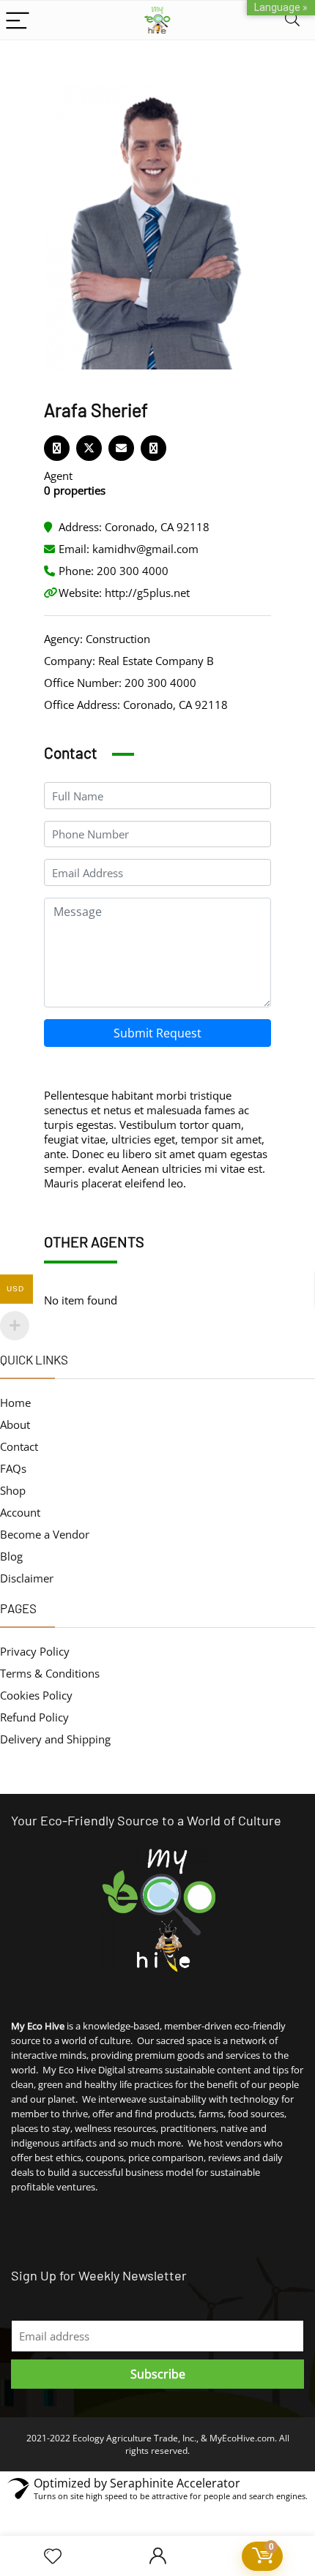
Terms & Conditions (50, 1673)
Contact (19, 1446)
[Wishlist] (53, 2556)
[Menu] (18, 20)
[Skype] (153, 448)
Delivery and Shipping (55, 1739)
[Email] (121, 448)
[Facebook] (57, 448)
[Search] (292, 20)
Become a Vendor (45, 1534)
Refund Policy (34, 1717)
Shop (13, 1490)
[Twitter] (89, 448)
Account (20, 1512)
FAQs (13, 1468)
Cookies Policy (36, 1695)
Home (15, 1402)
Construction (118, 639)
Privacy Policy (35, 1651)
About (15, 1424)
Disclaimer (27, 1578)
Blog (11, 1556)
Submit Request (157, 1033)
